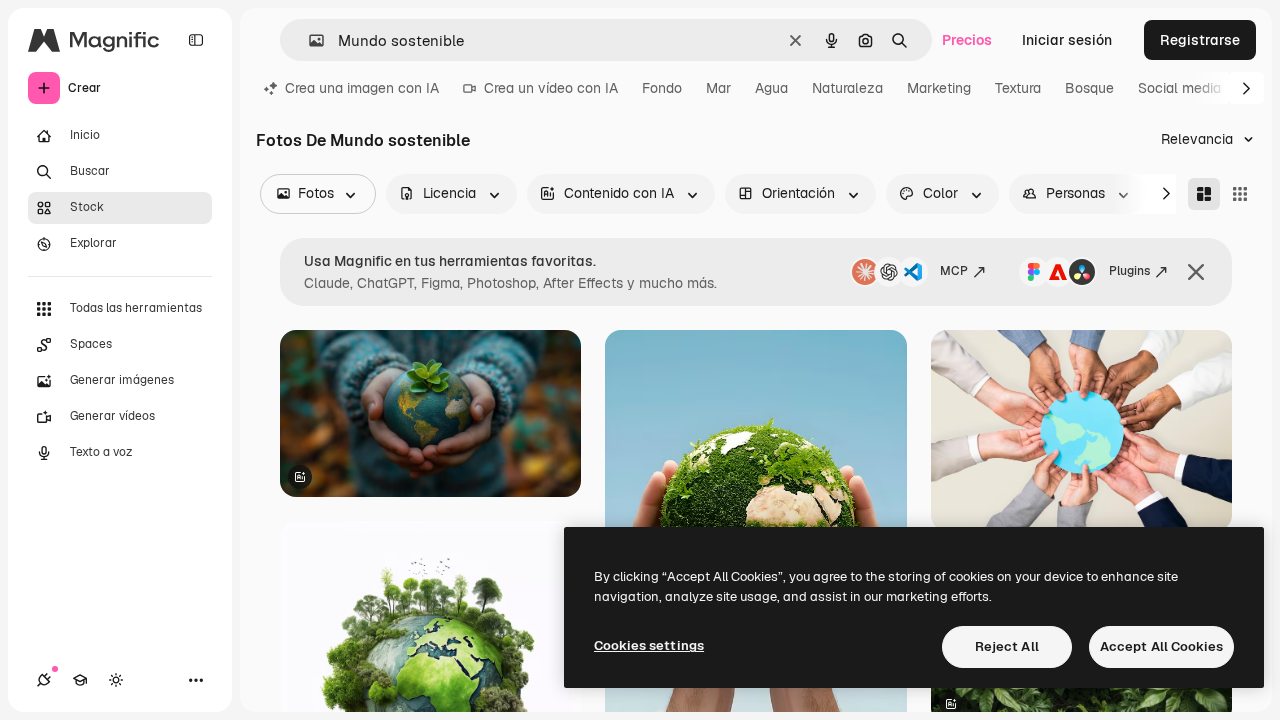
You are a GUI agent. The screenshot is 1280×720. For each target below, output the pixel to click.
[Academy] (80, 680)
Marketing (939, 88)
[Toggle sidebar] (196, 40)
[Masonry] (1204, 194)
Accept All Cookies (1161, 646)
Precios (967, 40)
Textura (1018, 88)
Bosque (1089, 88)
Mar (718, 88)
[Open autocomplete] (308, 40)
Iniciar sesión (1067, 40)
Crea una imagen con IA (362, 88)
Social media (1179, 88)
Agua (771, 88)
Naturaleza (847, 88)
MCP (954, 271)
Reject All (1007, 646)
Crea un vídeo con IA (551, 88)
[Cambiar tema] (116, 680)
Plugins (1129, 271)
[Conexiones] (44, 680)
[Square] (1240, 194)
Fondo (662, 88)
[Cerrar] (1196, 272)
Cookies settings (649, 645)
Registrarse (1200, 40)
